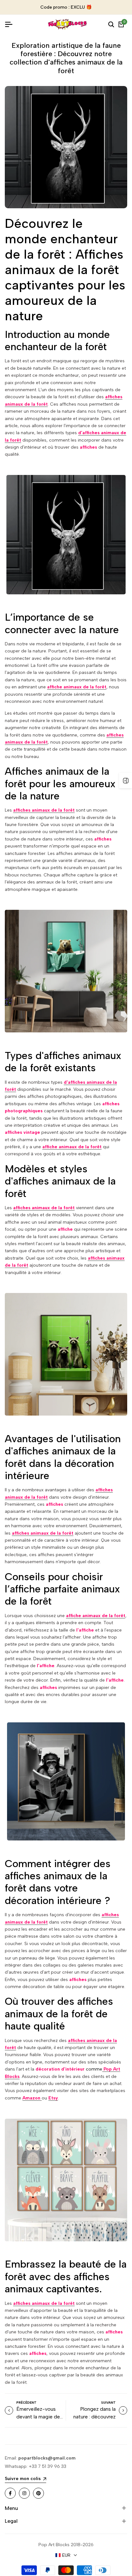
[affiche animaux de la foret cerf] (66, 534)
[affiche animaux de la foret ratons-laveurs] (66, 1354)
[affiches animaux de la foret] (66, 2180)
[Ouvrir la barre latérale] (126, 780)
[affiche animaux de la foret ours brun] (66, 971)
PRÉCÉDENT (26, 2403)
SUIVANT (108, 2403)
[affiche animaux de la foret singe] (66, 1781)
